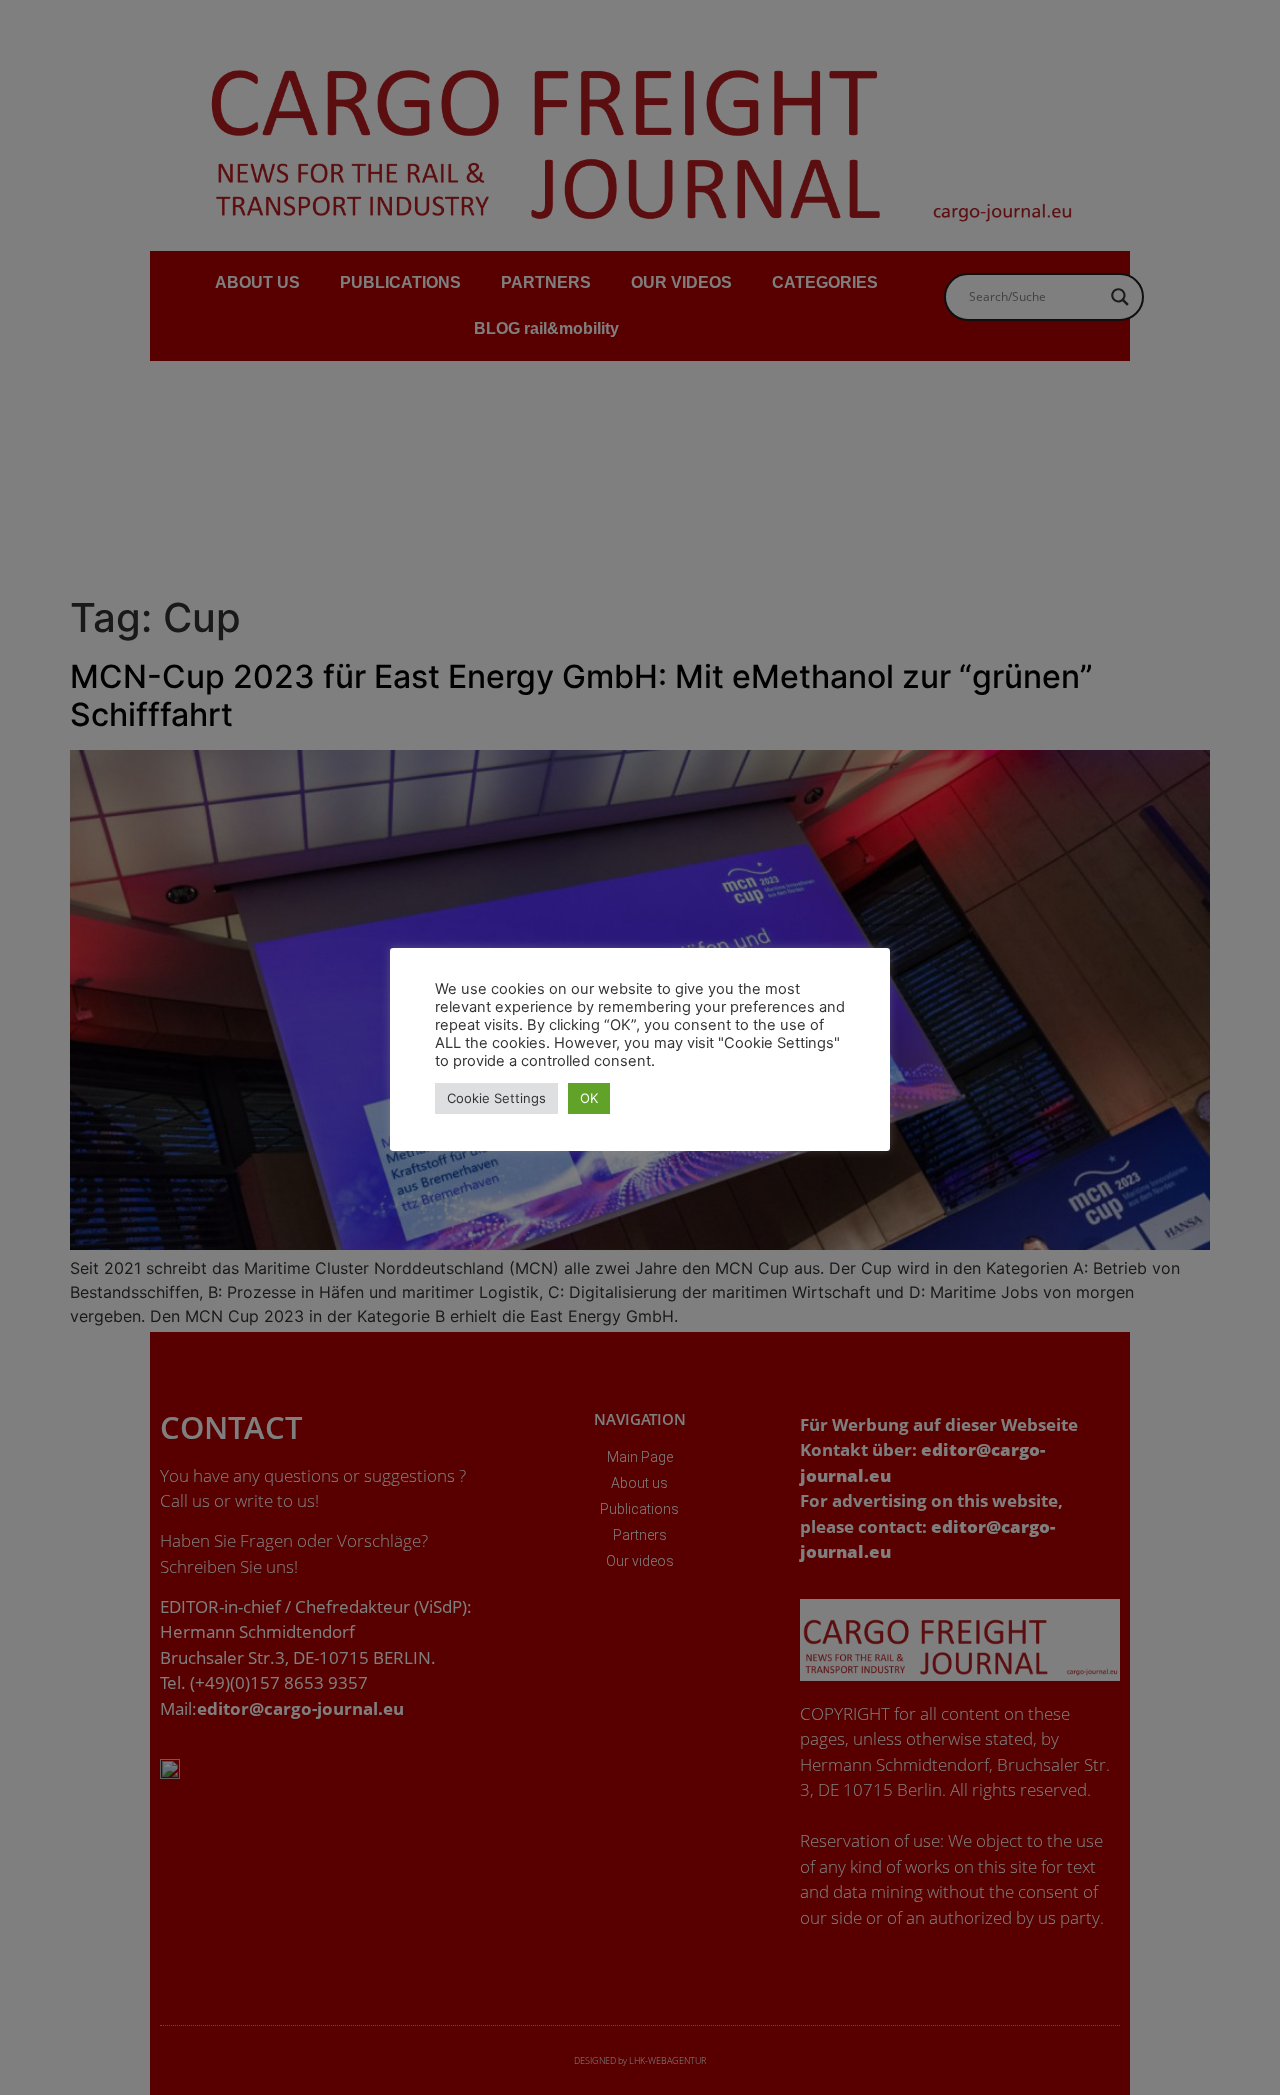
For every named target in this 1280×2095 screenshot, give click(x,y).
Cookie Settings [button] (496, 1098)
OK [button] (589, 1098)
